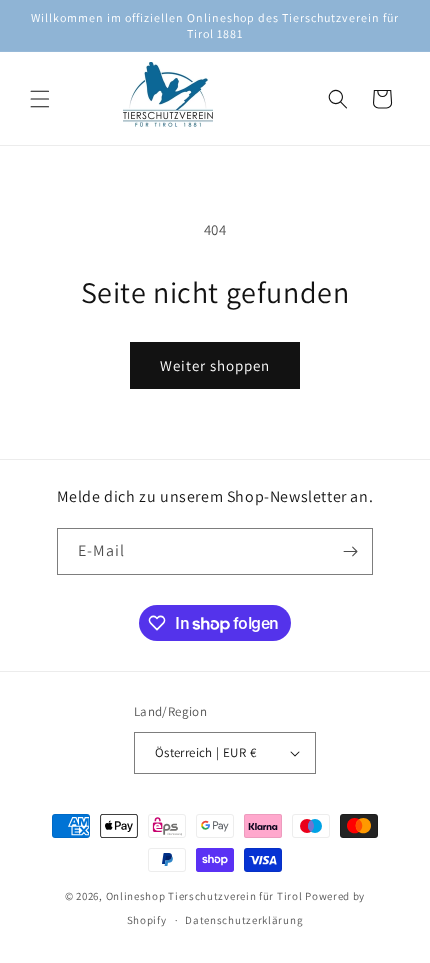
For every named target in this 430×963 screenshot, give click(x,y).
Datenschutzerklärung (244, 920)
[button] (40, 99)
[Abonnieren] (350, 551)
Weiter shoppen (215, 365)
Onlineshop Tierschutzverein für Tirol (204, 896)
